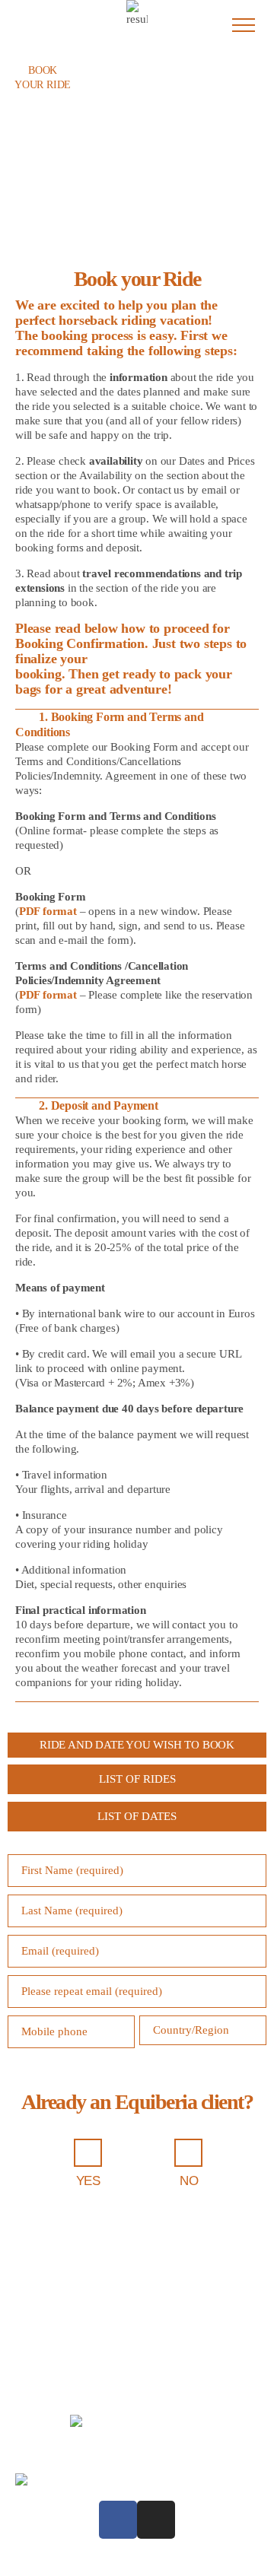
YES (88, 2181)
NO (189, 2181)
